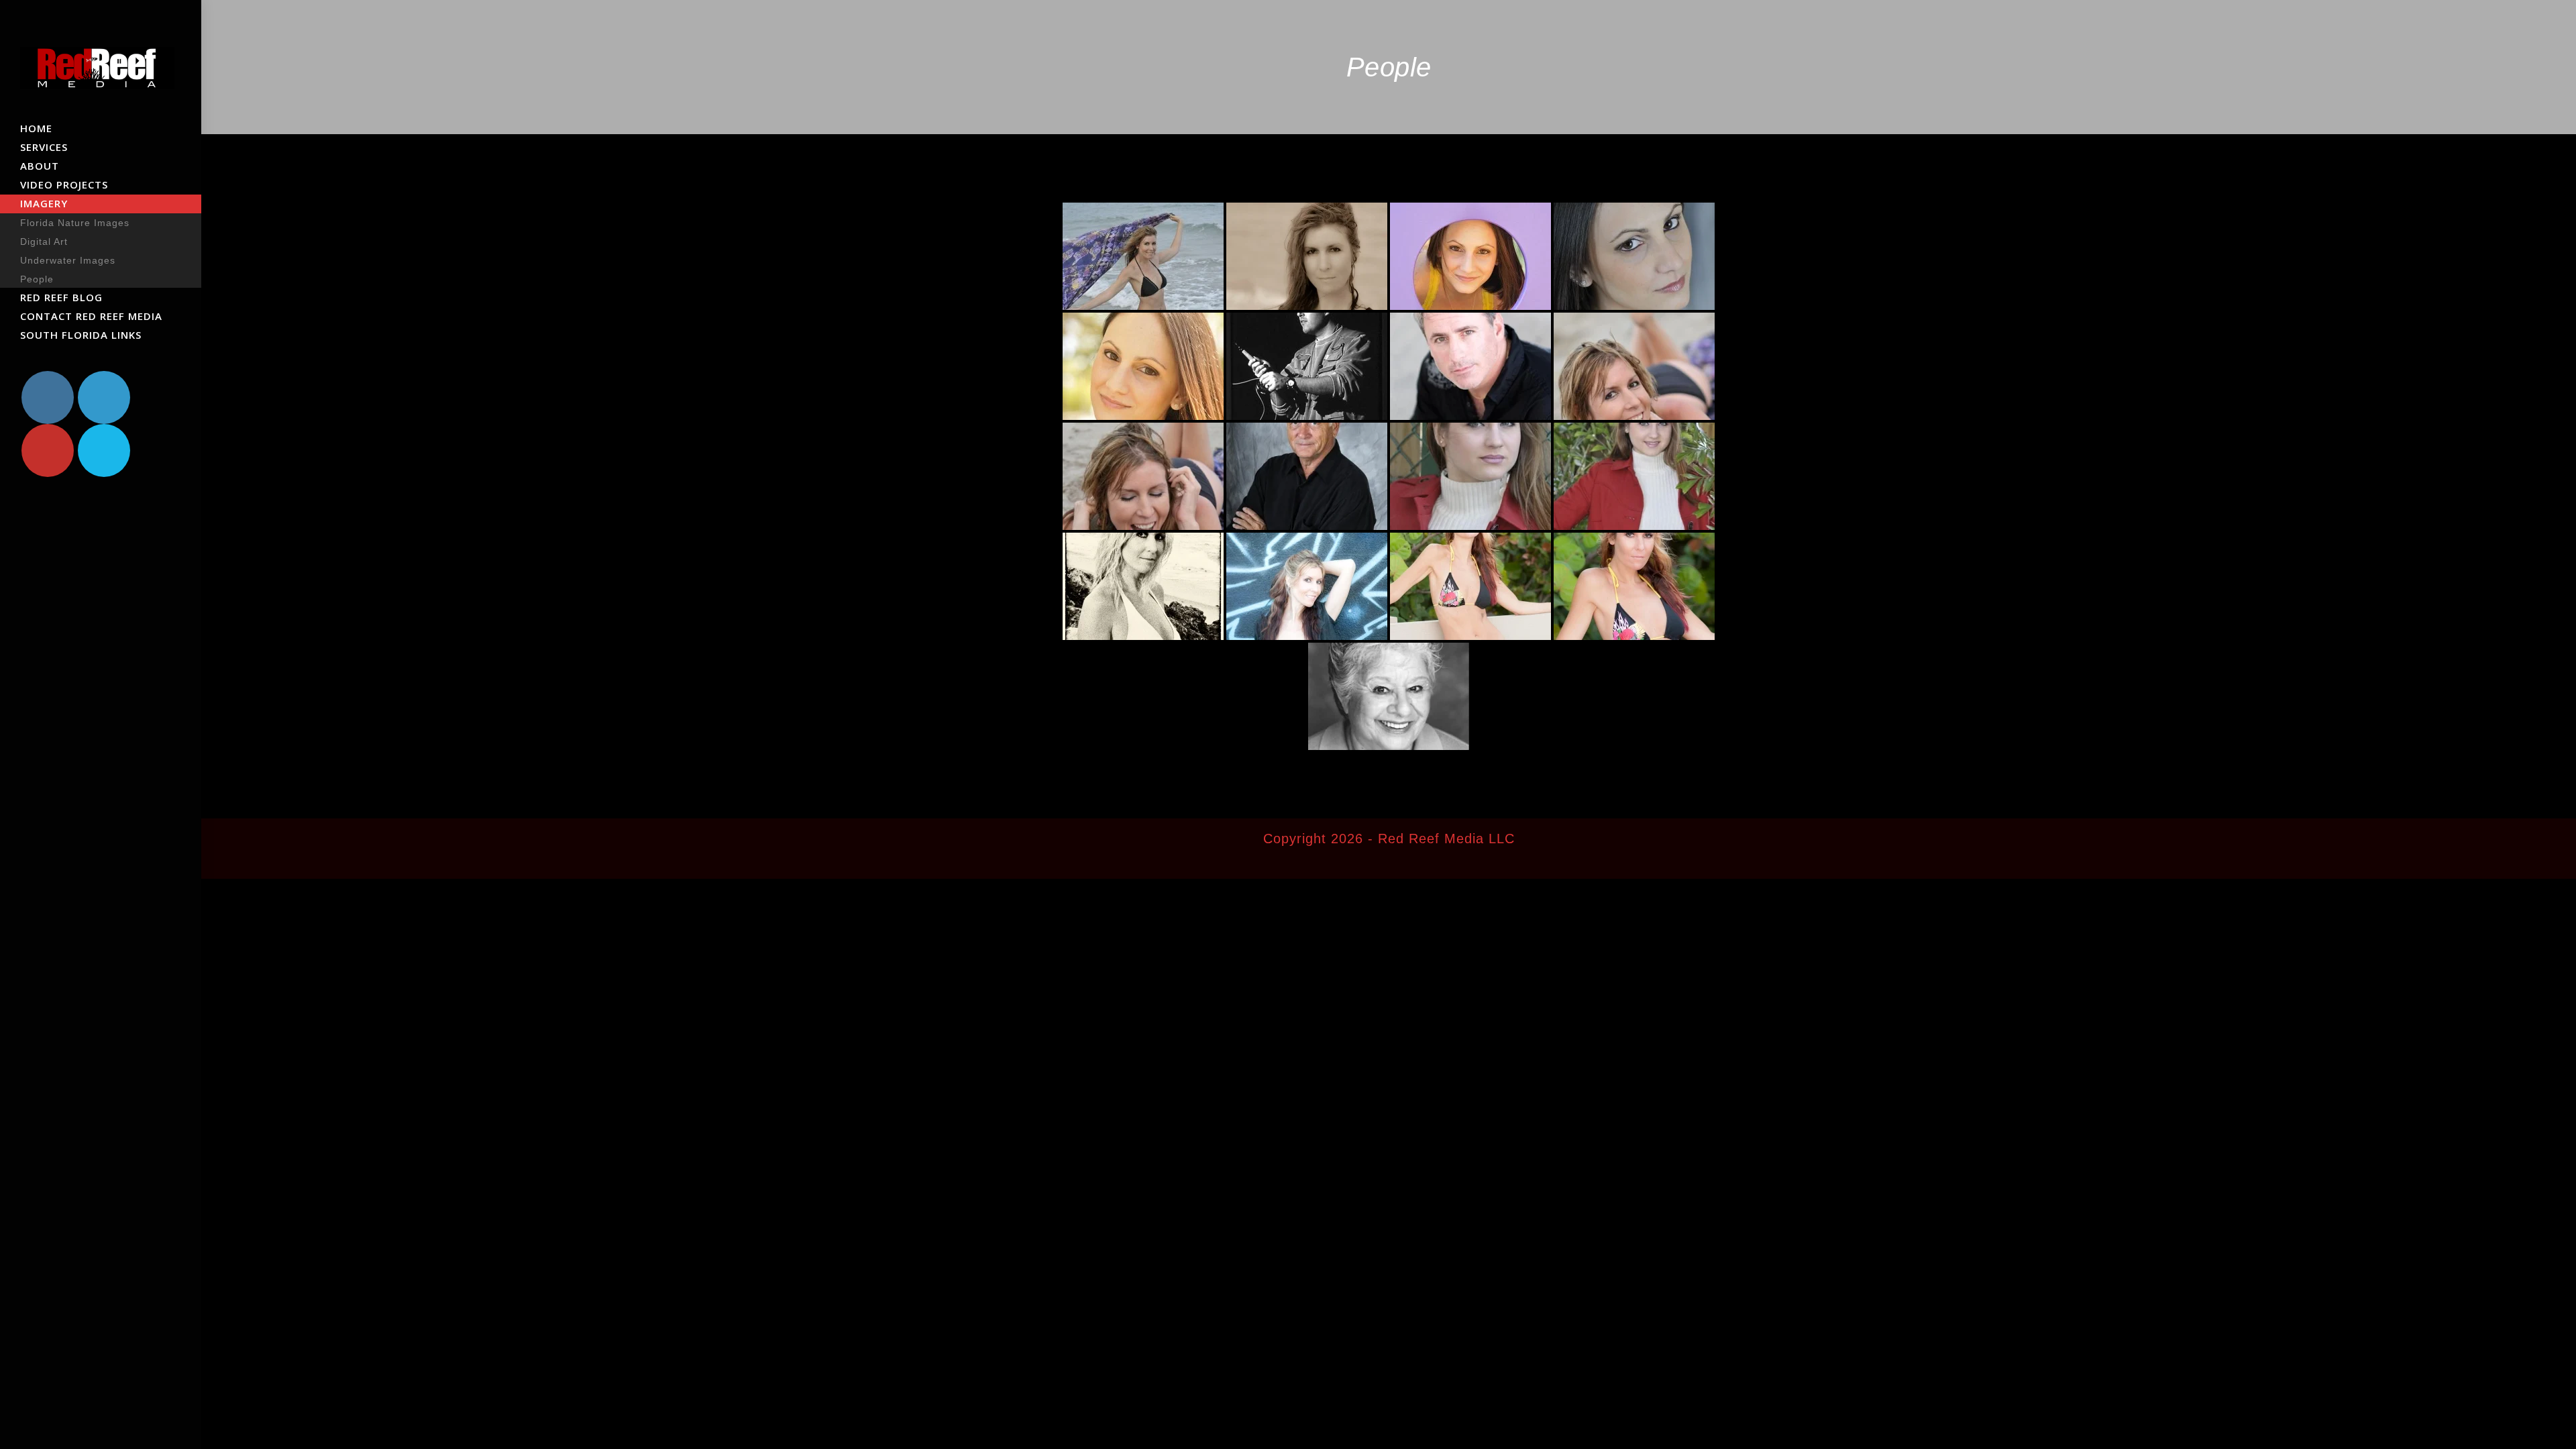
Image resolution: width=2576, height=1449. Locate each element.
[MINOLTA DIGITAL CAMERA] (1143, 586)
